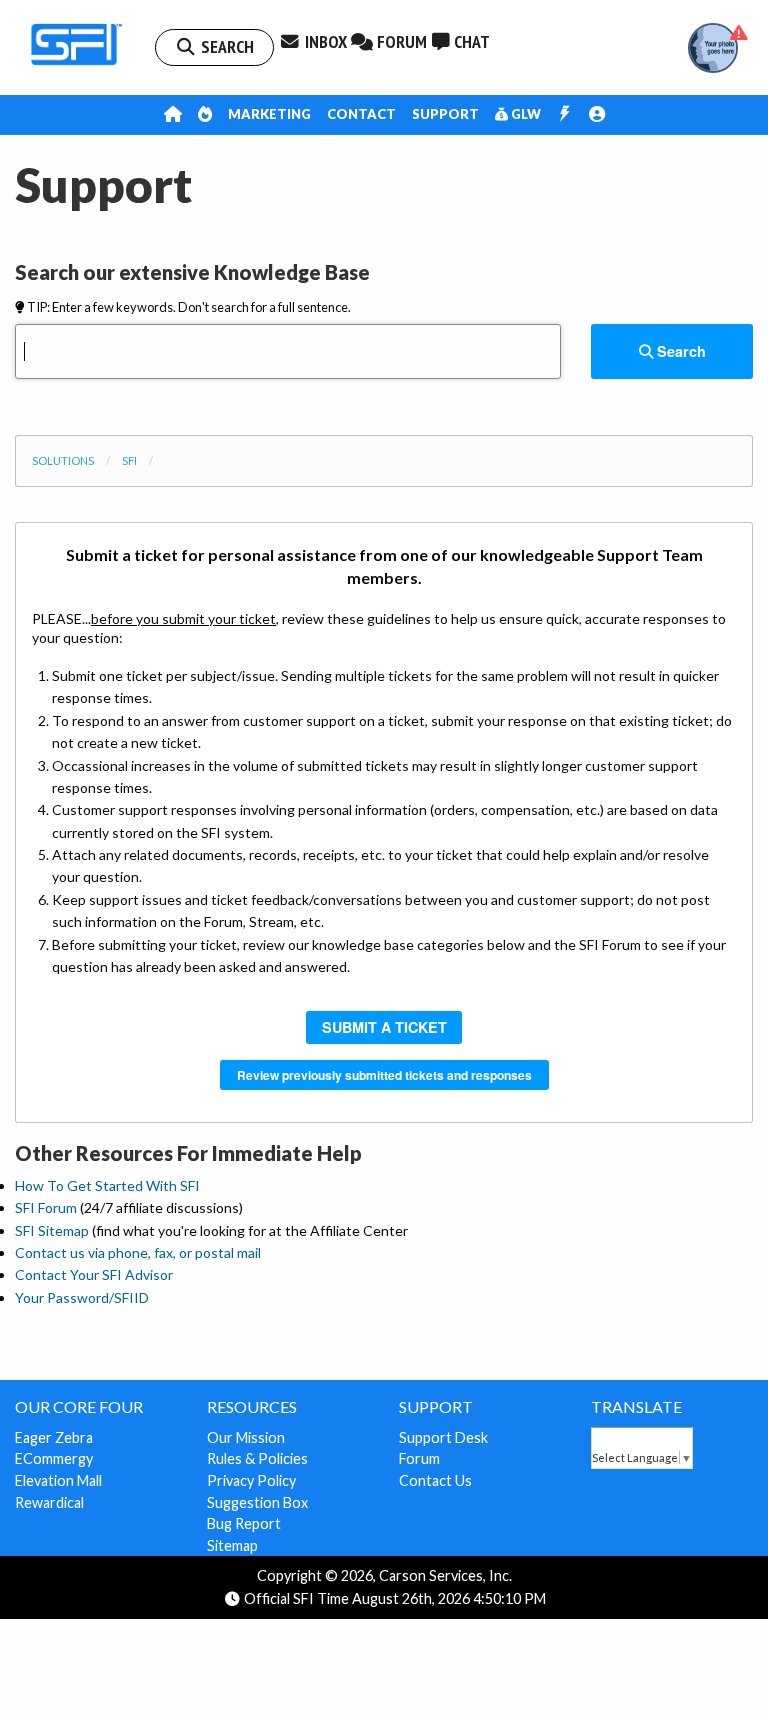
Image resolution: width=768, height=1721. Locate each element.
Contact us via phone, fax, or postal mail (138, 1252)
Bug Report (244, 1523)
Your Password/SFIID (82, 1297)
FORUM (400, 41)
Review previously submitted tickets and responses (384, 1075)
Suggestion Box (257, 1502)
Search (679, 351)
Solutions (63, 460)
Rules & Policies (257, 1458)
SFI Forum (46, 1207)
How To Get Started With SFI (107, 1185)
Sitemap (232, 1545)
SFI (129, 460)
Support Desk (443, 1437)
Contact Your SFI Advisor (94, 1274)
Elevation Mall (58, 1480)
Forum (419, 1458)
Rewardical (49, 1502)
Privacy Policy (251, 1480)
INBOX (324, 41)
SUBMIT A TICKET (384, 1027)
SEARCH (225, 46)
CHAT (470, 41)
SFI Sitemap (52, 1230)
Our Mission (246, 1437)
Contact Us (435, 1480)
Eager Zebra (54, 1437)
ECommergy (54, 1458)
